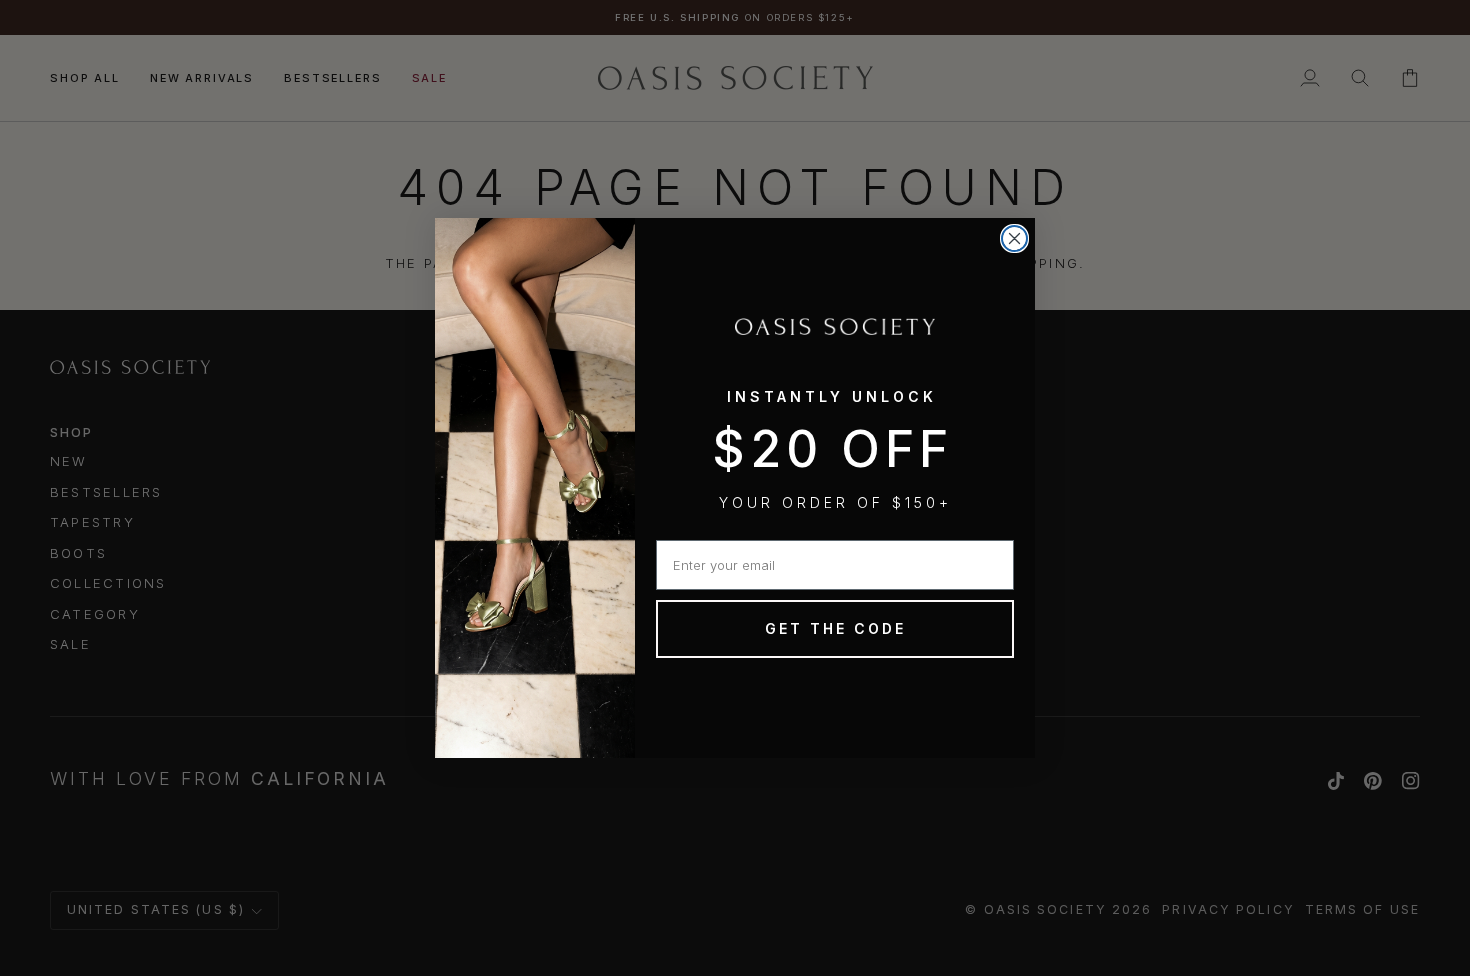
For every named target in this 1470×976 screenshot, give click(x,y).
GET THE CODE (835, 628)
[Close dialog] (1014, 238)
